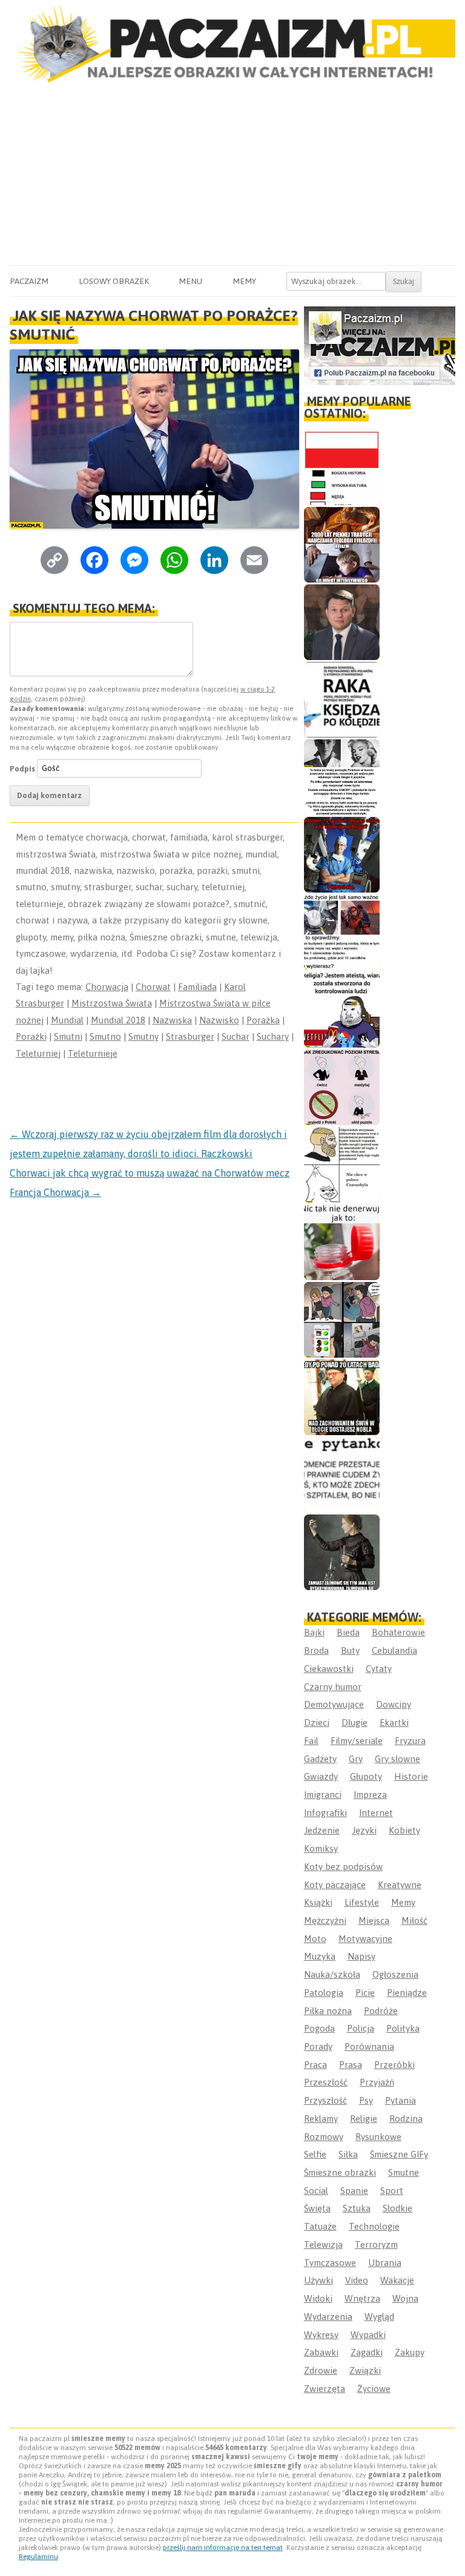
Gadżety (320, 1759)
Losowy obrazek (114, 281)
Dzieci (317, 1722)
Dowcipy (394, 1704)
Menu (190, 281)
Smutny (143, 1036)
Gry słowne (397, 1759)
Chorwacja (107, 987)
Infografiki (325, 1813)
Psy (366, 2100)
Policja (361, 2028)
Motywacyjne (365, 1939)
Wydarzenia (328, 2317)
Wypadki (368, 2335)
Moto (315, 1939)
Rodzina (406, 2119)
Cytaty (379, 1669)
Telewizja (323, 2244)
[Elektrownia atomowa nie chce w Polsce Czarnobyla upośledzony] (342, 1165)
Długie (355, 1722)
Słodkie (397, 2208)
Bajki (314, 1632)
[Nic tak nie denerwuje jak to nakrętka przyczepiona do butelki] (342, 1242)
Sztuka (357, 2208)
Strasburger (190, 1036)
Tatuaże (320, 2226)
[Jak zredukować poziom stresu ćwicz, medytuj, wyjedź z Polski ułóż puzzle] (342, 1087)
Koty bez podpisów (343, 1867)
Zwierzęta (325, 2389)
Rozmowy (324, 2137)
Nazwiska (172, 1020)
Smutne (404, 2172)
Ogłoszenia (395, 1974)
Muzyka (320, 1956)
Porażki (31, 1036)
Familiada (197, 987)
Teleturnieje (93, 1053)
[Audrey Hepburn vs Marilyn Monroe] (342, 777)
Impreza (370, 1795)
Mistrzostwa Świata (112, 1003)
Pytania (401, 2100)
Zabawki (321, 2352)
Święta (317, 2208)
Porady (318, 2046)
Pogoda (319, 2028)
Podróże (381, 2011)
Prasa (351, 2065)
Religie (364, 2119)
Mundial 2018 (118, 1020)
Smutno (105, 1036)
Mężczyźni (325, 1920)
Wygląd (379, 2317)
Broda (316, 1650)
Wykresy (321, 2335)
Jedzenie (322, 1830)
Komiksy (321, 1848)
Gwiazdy (321, 1776)
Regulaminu (38, 2557)
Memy (244, 281)
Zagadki (367, 2352)
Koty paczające (335, 1885)
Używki (318, 2280)
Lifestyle (362, 1902)
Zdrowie (321, 2370)
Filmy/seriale (357, 1741)
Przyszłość (325, 2100)
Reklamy (321, 2119)
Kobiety (404, 1830)
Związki (365, 2370)
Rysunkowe (378, 2137)
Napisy (361, 1956)
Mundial (67, 1020)
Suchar (236, 1036)
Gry (356, 1759)
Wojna (405, 2298)
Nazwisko (219, 1020)
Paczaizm (29, 281)
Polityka (403, 2028)
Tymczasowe (330, 2263)
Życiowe (374, 2389)
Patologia (324, 1993)
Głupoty (366, 1776)
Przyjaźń (377, 2082)
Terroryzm (376, 2244)
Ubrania (385, 2263)
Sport (392, 2191)
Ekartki (394, 1722)
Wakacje (397, 2280)
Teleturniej (38, 1053)
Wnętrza (362, 2298)
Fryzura (410, 1741)
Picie (365, 1993)
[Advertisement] (232, 174)
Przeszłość (326, 2082)
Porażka (263, 1020)
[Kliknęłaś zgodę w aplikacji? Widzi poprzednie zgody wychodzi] (342, 1320)
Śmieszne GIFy (399, 2154)
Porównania (369, 2046)
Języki (364, 1830)
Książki (318, 1902)
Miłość (414, 1920)
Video (357, 2280)
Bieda (348, 1632)
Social (316, 2191)
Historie (411, 1776)
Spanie (354, 2191)
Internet (376, 1813)
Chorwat (153, 987)
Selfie (315, 2154)
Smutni (68, 1036)
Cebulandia (394, 1650)
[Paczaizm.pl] (232, 44)
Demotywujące (334, 1704)
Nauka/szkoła (332, 1974)
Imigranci (323, 1795)
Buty (350, 1650)
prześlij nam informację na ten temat (223, 2548)
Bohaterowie (398, 1632)
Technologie (374, 2226)
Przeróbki (394, 2065)
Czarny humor (333, 1687)
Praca (315, 2065)
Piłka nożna (328, 2011)
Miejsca (374, 1920)
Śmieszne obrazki (340, 2172)
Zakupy (410, 2352)
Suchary (273, 1036)
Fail (311, 1741)
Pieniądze (407, 1993)
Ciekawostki (329, 1669)
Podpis (22, 768)
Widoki (318, 2298)
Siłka (348, 2154)
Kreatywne (400, 1885)
